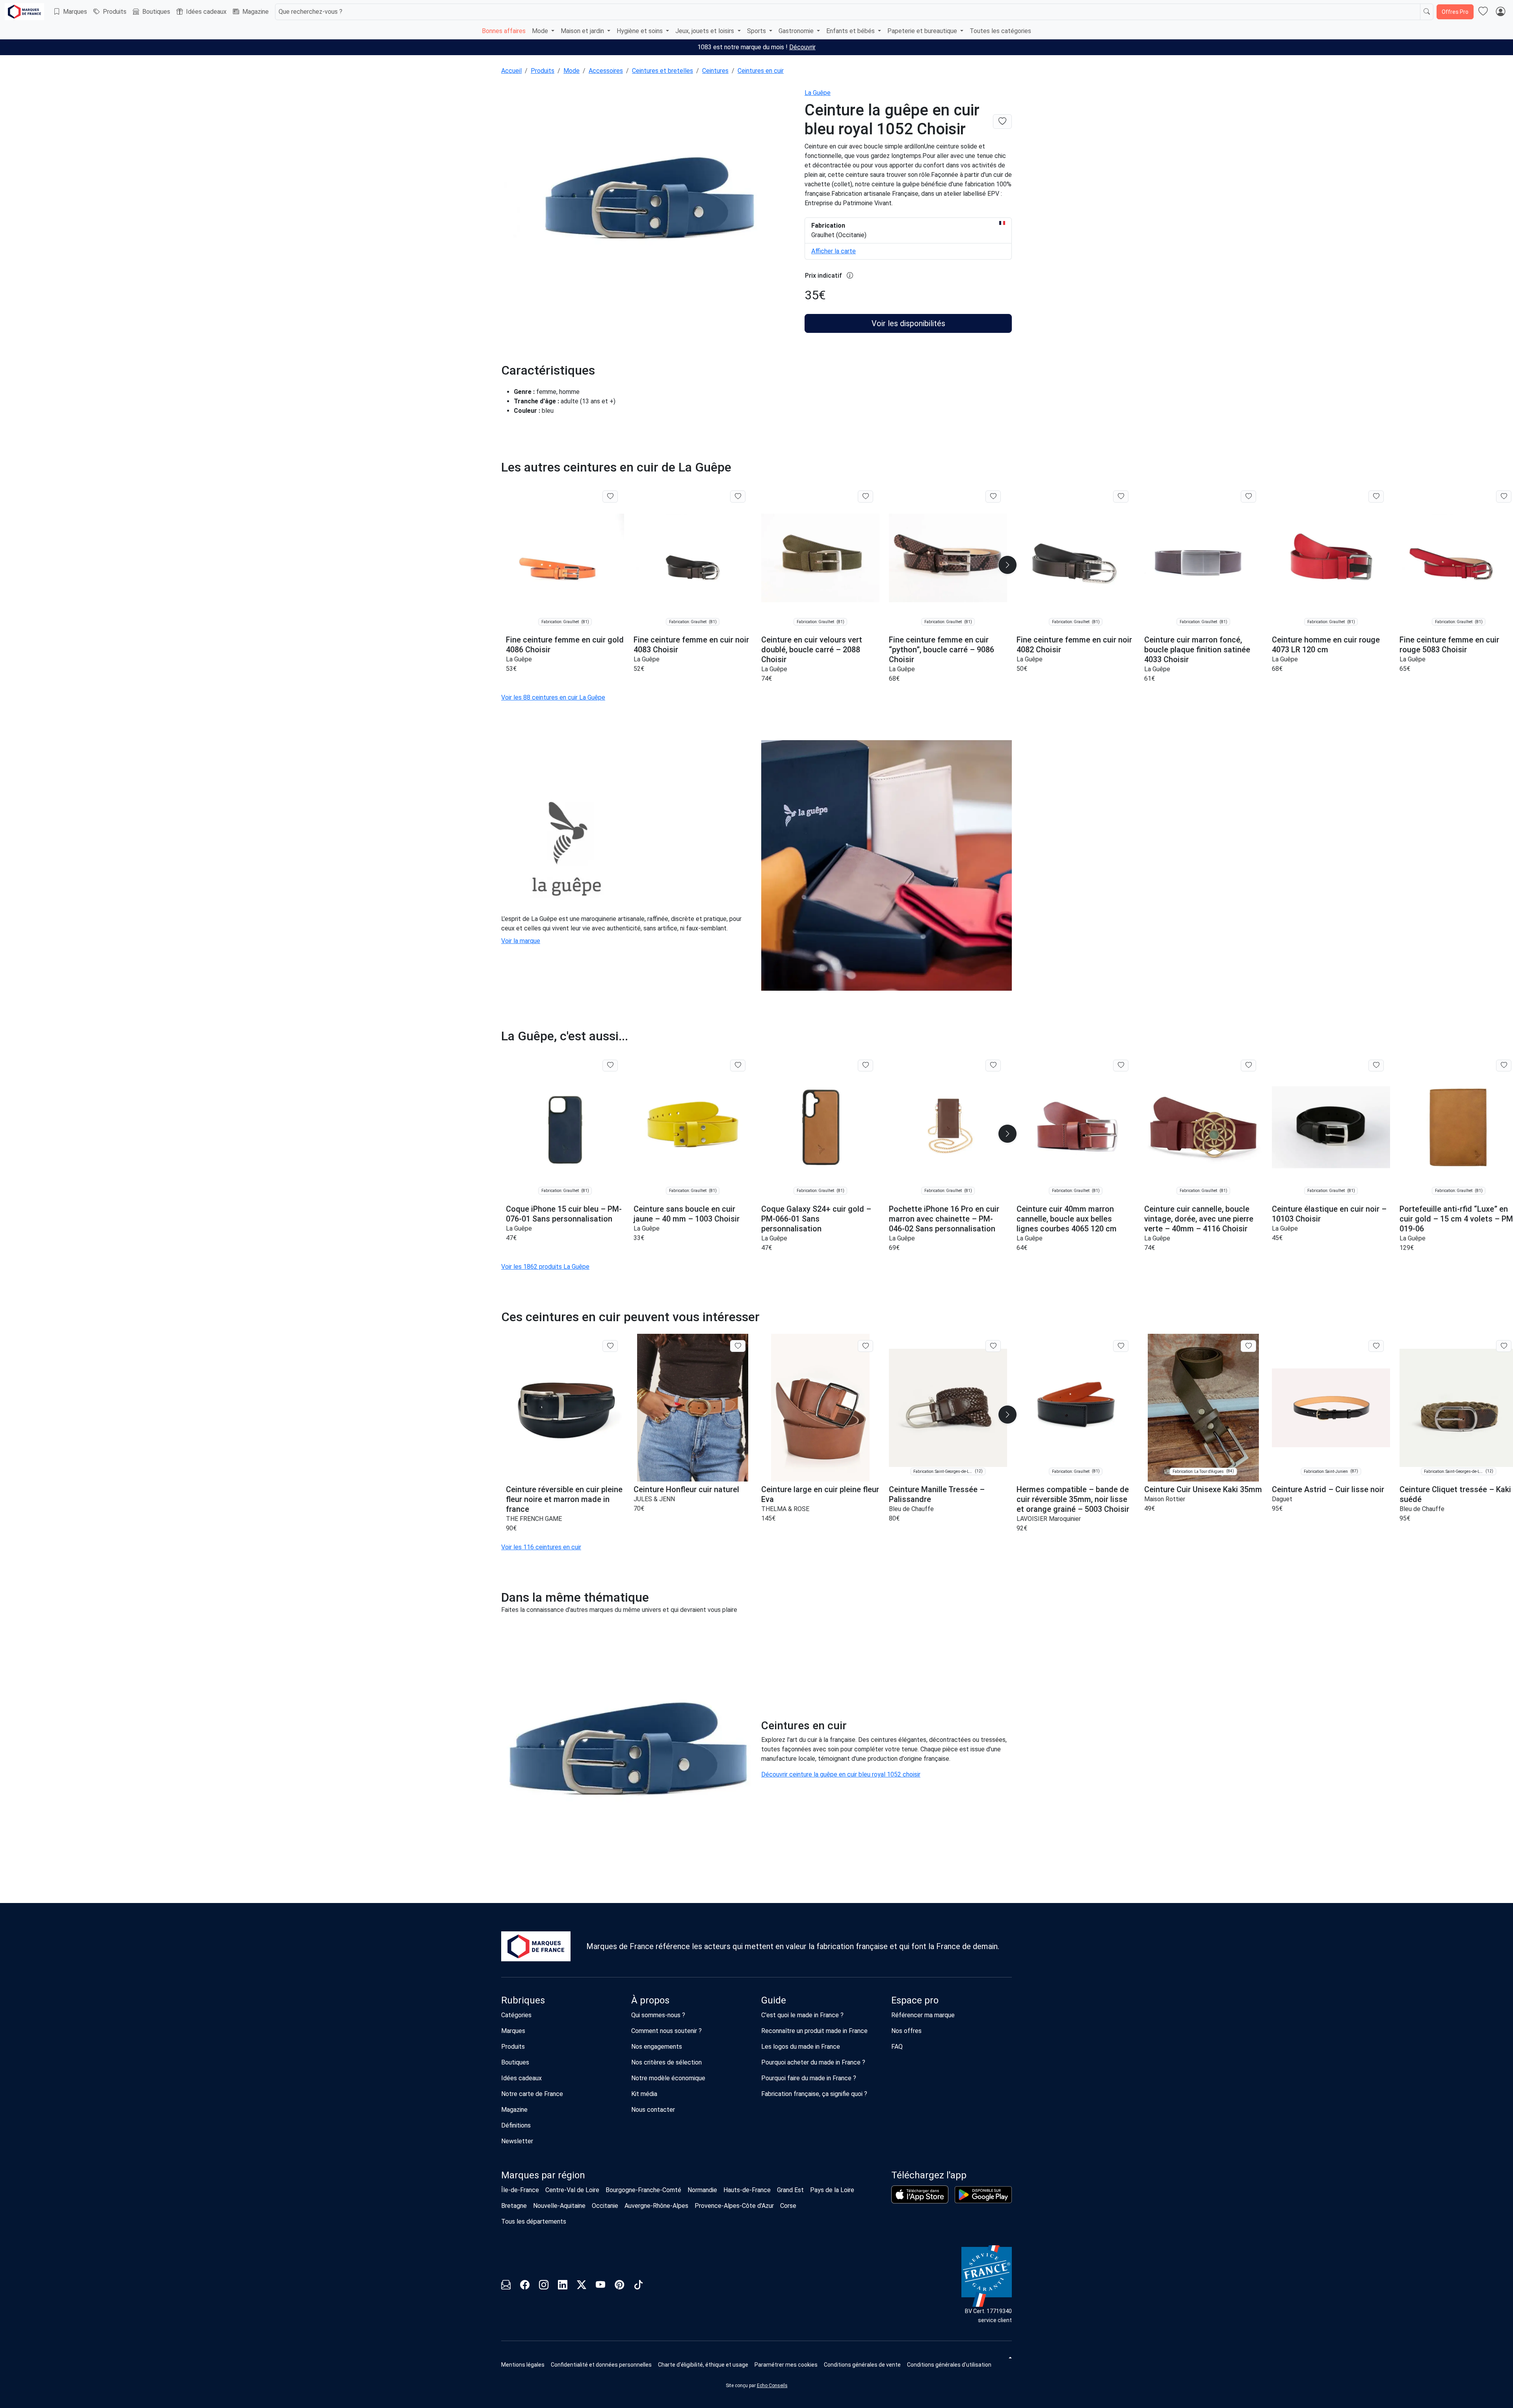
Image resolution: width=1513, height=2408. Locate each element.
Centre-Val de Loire (572, 2190)
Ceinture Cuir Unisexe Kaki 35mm (1203, 1489)
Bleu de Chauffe (911, 1509)
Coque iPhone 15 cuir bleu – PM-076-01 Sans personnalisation (564, 1214)
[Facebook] (525, 2286)
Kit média (644, 2094)
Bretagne (514, 2206)
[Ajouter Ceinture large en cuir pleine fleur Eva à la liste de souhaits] (865, 1346)
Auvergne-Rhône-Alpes (656, 2206)
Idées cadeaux (206, 12)
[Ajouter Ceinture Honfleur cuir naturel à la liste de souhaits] (738, 1346)
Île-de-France (520, 2190)
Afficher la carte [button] (834, 251)
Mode (572, 71)
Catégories (516, 2015)
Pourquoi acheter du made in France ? (813, 2062)
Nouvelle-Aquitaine (559, 2206)
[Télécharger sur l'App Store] (920, 2194)
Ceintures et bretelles (663, 71)
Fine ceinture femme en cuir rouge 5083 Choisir (1449, 645)
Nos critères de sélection (666, 2062)
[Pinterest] (619, 2286)
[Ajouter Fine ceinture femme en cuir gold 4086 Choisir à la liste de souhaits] (610, 496)
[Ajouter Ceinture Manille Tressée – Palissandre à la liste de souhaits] (993, 1346)
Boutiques (156, 12)
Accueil (511, 71)
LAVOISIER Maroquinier (1049, 1519)
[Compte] (1500, 12)
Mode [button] (541, 31)
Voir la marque (521, 941)
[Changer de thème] (1009, 2358)
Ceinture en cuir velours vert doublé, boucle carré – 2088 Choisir (812, 650)
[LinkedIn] (563, 2286)
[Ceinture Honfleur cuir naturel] (693, 1408)
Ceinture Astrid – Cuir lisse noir (1328, 1489)
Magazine (256, 12)
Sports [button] (757, 31)
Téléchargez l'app (929, 2175)
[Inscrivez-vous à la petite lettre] (506, 2286)
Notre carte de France (532, 2094)
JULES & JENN (654, 1499)
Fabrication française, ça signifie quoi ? (814, 2094)
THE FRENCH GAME (534, 1519)
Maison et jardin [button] (583, 31)
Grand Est (790, 2190)
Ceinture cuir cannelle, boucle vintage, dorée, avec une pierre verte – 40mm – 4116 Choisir (1199, 1219)
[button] (1007, 565)
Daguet (1282, 1499)
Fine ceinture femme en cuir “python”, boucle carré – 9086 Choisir (941, 650)
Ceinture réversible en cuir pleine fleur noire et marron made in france (564, 1499)
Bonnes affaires (504, 31)
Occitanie (605, 2206)
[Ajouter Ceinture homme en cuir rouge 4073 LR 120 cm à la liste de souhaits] (1376, 496)
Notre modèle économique (668, 2078)
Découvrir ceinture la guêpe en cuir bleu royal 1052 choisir (841, 1774)
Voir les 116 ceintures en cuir (541, 1547)
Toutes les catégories (1000, 31)
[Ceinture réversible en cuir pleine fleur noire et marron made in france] (565, 1408)
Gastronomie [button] (797, 31)
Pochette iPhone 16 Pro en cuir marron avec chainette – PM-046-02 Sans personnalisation (944, 1219)
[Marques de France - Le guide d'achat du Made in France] (24, 12)
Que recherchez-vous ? (310, 12)
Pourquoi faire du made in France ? (809, 2078)
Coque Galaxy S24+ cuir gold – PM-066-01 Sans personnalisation (816, 1219)
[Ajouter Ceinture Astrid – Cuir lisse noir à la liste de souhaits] (1376, 1346)
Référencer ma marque (923, 2015)
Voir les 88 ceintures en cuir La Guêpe (553, 697)
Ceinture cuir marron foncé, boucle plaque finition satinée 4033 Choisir (1197, 650)
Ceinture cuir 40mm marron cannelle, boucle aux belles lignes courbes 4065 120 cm (1067, 1219)
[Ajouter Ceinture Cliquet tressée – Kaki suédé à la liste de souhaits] (1504, 1346)
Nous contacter (653, 2110)
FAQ (897, 2047)
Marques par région (543, 2175)
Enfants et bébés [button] (851, 31)
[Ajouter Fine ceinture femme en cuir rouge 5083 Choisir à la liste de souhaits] (1504, 496)
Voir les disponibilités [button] (908, 323)
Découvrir (802, 47)
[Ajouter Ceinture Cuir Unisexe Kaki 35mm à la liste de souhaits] (1248, 1346)
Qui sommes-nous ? (658, 2015)
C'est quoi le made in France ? (802, 2015)
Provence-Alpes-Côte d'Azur (734, 2206)
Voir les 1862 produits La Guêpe (545, 1267)
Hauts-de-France (747, 2190)
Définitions (516, 2125)
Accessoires (606, 71)
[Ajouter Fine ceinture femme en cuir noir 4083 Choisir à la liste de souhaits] (738, 496)
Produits (115, 12)
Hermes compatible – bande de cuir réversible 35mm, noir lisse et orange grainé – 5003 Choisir (1073, 1499)
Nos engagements (657, 2047)
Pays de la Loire (832, 2190)
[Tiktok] (638, 2286)
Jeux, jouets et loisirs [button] (705, 31)
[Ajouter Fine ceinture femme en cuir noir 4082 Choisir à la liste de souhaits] (1121, 496)
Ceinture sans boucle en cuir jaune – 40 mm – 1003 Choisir (687, 1214)
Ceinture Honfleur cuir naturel (686, 1489)
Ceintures (715, 71)
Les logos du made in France (801, 2047)
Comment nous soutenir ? (666, 2031)
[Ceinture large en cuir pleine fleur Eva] (820, 1408)
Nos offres (906, 2031)
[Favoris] (1483, 12)
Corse (788, 2206)
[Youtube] (600, 2286)
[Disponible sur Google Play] (983, 2195)
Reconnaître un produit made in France (814, 2031)
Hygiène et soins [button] (640, 31)
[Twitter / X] (582, 2286)
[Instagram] (544, 2286)
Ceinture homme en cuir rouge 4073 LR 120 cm (1326, 645)
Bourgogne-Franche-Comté (643, 2190)
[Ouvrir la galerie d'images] (648, 200)
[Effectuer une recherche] (1427, 12)
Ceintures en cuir (761, 71)
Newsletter (517, 2141)
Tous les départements (534, 2221)
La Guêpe (818, 93)
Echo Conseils (772, 2386)
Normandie (702, 2190)
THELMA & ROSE (785, 1509)
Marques (75, 12)
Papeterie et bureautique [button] (923, 31)
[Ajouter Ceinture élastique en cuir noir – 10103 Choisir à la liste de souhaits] (1376, 1066)
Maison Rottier (1165, 1499)
